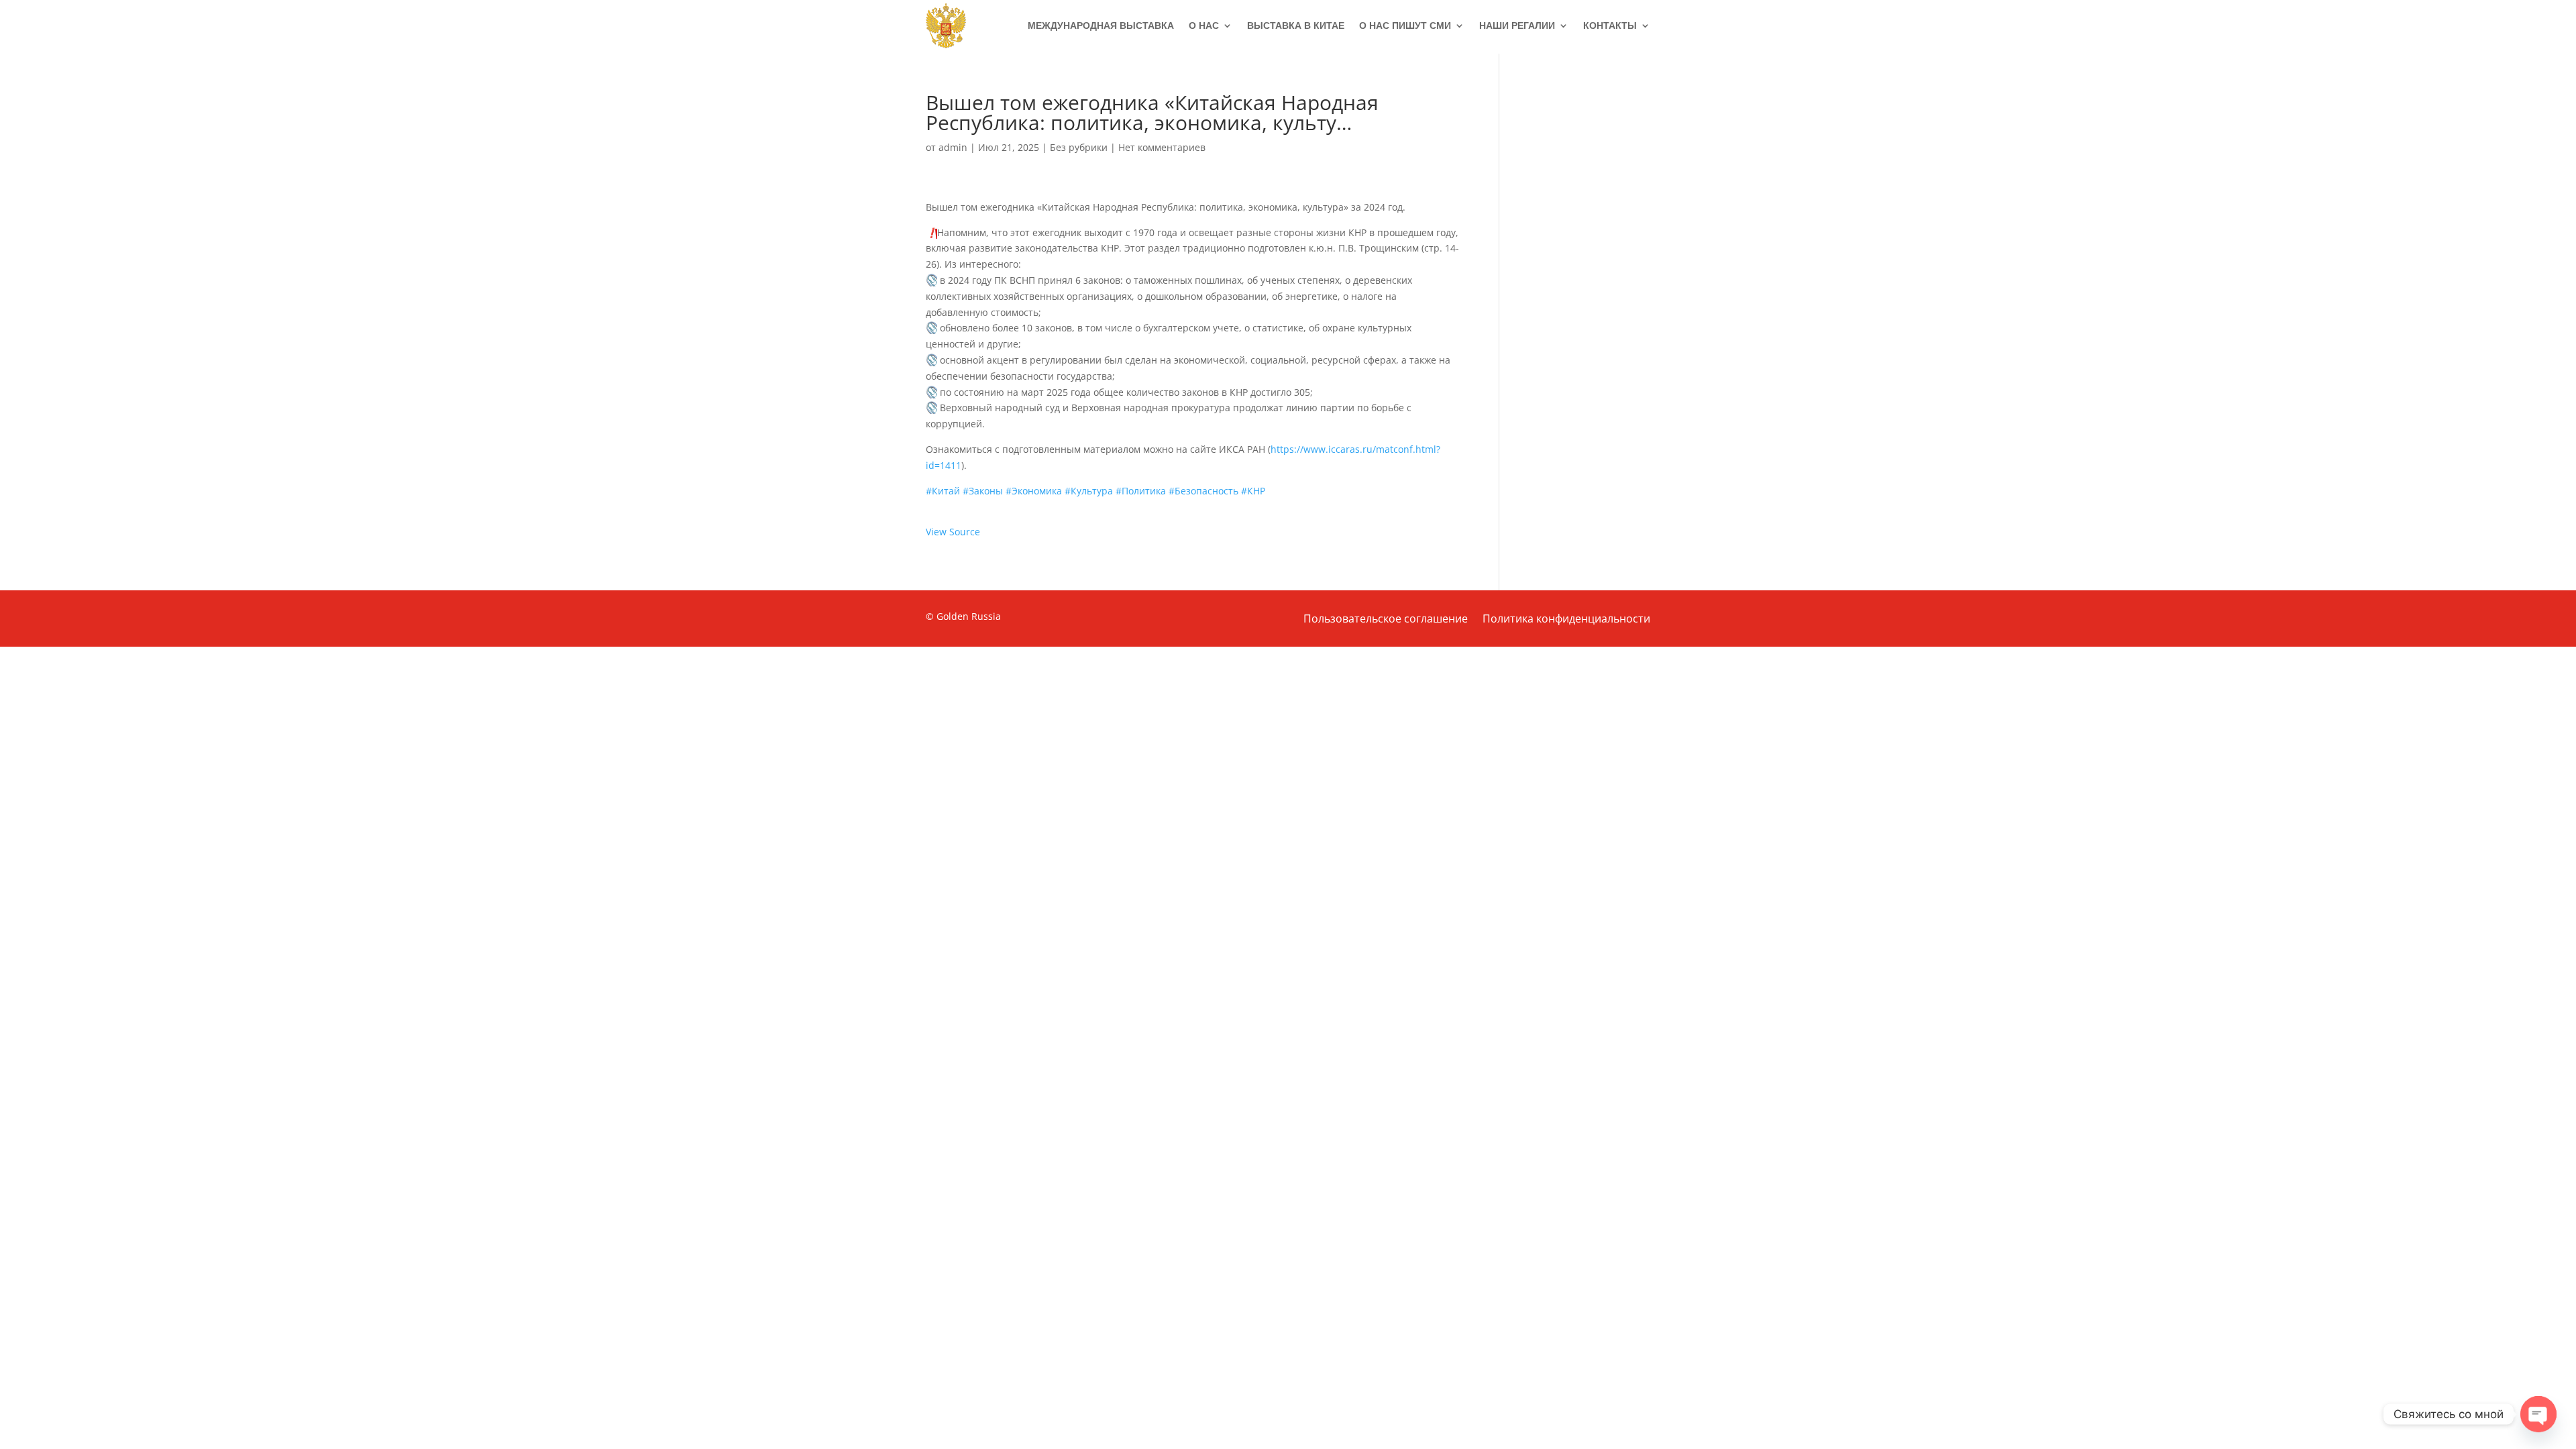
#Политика (1141, 491)
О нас (1204, 25)
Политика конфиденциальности (1566, 620)
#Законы (983, 491)
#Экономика (1034, 491)
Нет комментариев (1162, 147)
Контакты (1610, 25)
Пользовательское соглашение (1386, 620)
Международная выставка (1101, 25)
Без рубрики (1079, 147)
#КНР (1253, 491)
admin (953, 147)
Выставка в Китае (1296, 25)
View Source (953, 532)
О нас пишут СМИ (1405, 25)
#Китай (943, 491)
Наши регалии (1517, 25)
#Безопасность (1203, 491)
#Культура (1089, 491)
